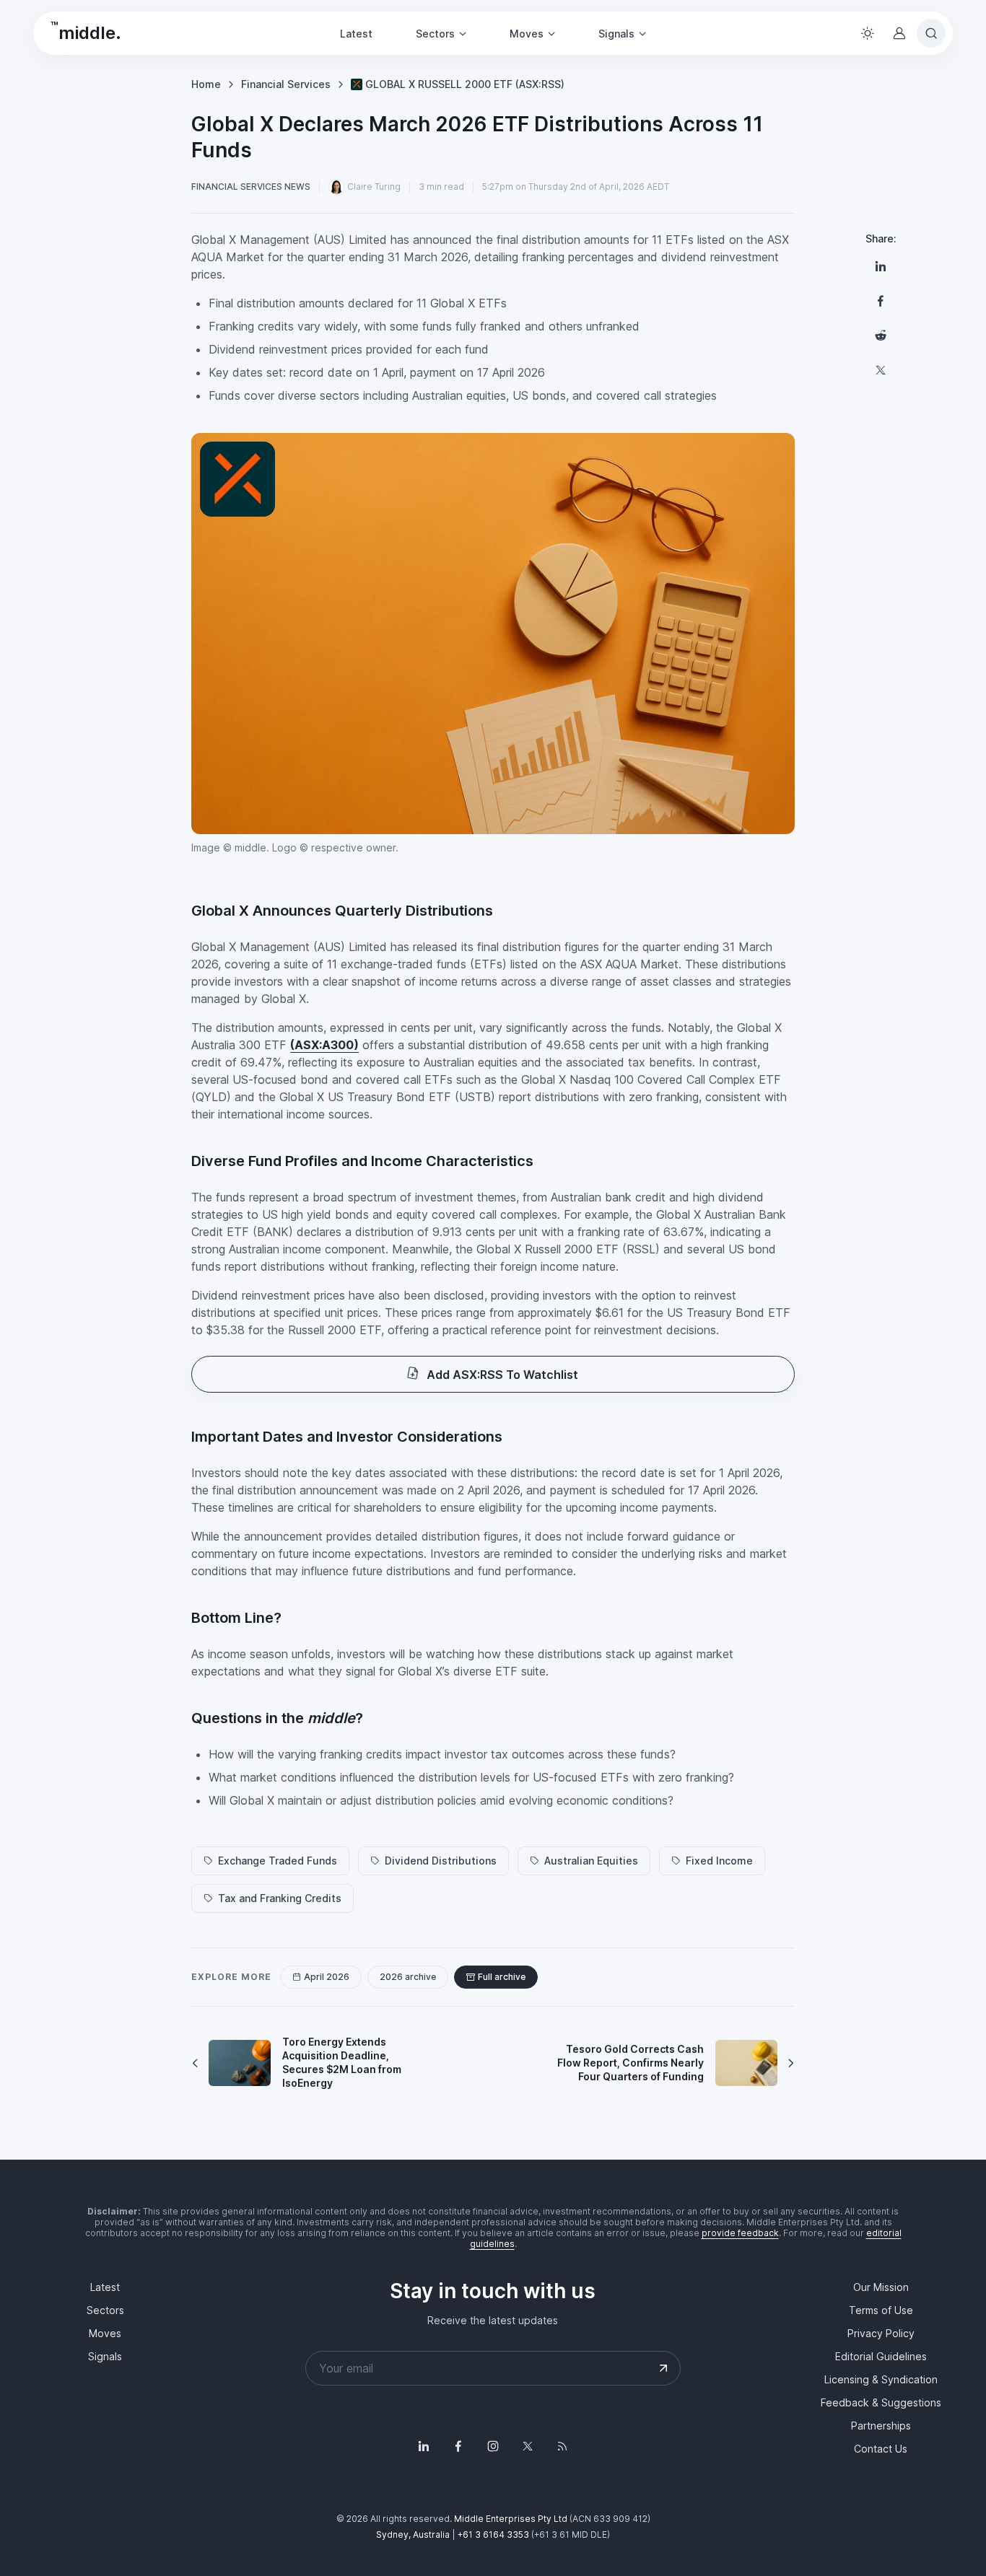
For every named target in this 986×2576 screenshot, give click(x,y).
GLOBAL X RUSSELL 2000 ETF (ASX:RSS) (465, 84)
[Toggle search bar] (931, 33)
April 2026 (327, 1977)
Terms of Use (881, 2310)
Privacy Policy (881, 2333)
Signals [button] (616, 34)
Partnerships (881, 2426)
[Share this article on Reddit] (881, 336)
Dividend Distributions (441, 1861)
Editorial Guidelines (881, 2356)
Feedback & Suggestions (881, 2402)
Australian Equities (591, 1861)
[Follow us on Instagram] (493, 2446)
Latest (356, 34)
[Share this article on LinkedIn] (881, 266)
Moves (105, 2333)
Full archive (502, 1977)
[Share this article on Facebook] (881, 301)
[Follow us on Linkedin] (424, 2446)
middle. (86, 31)
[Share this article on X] (881, 370)
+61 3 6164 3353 (493, 2535)
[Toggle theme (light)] (868, 33)
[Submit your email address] (663, 2368)
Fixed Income (719, 1861)
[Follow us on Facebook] (458, 2446)
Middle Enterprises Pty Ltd (511, 2519)
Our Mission (881, 2287)
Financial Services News (251, 187)
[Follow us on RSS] (562, 2446)
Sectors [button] (435, 34)
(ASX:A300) (324, 1045)
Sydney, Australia (413, 2535)
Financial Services (286, 84)
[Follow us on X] (528, 2446)
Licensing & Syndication (881, 2379)
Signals (105, 2356)
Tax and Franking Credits (280, 1898)
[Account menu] (899, 33)
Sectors (105, 2310)
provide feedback (740, 2233)
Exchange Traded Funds (278, 1861)
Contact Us (881, 2449)
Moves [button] (527, 34)
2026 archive (408, 1977)
